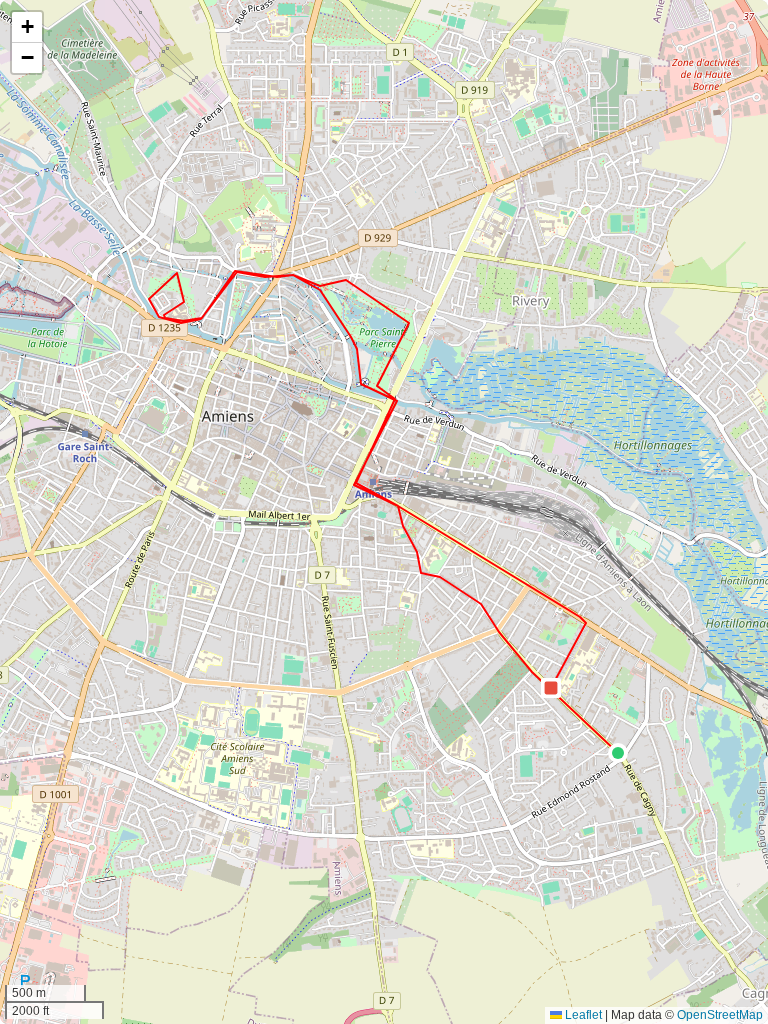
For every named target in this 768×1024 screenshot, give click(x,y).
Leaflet (582, 1015)
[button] (618, 753)
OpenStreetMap (720, 1015)
